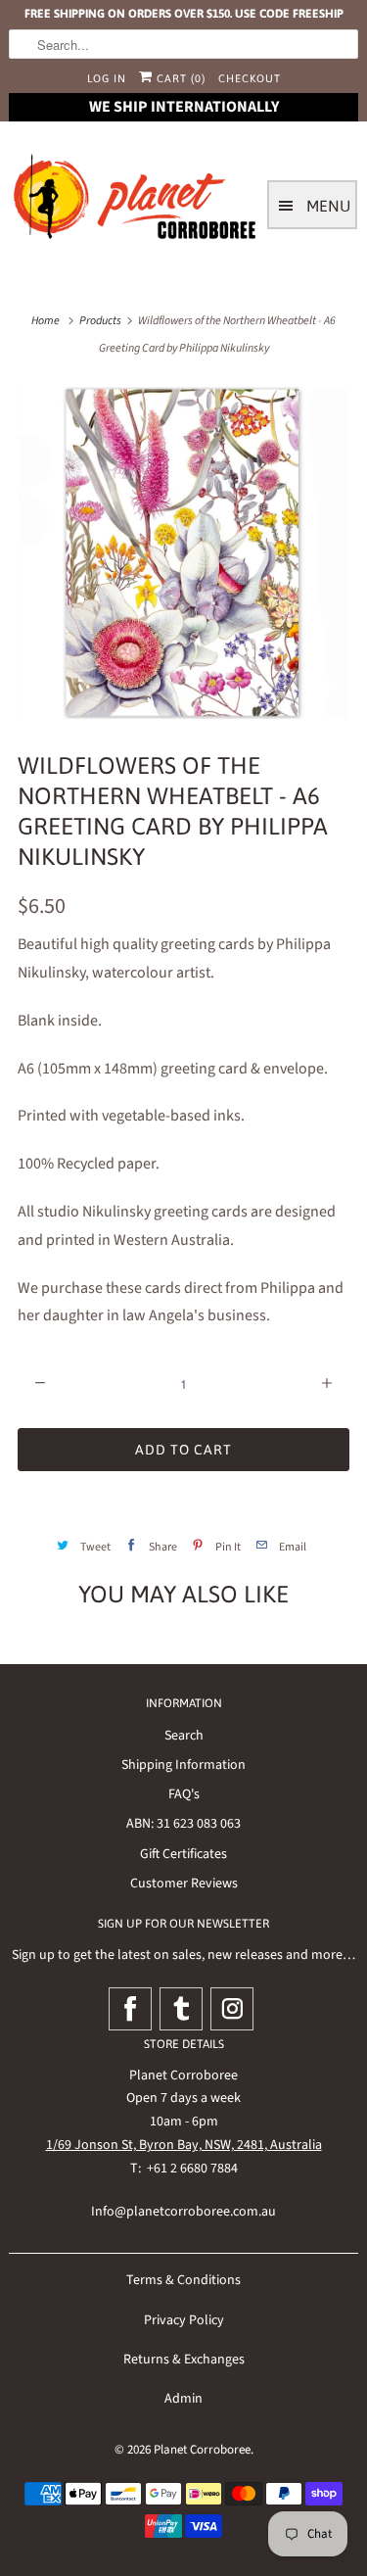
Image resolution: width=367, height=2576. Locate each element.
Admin (183, 2399)
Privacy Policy (184, 2320)
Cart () (179, 78)
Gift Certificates (183, 1854)
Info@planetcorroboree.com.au (183, 2212)
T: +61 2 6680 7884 (184, 2169)
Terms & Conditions (183, 2280)
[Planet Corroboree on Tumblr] (181, 2009)
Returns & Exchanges (184, 2360)
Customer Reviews (184, 1884)
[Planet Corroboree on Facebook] (130, 2009)
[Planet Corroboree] (136, 201)
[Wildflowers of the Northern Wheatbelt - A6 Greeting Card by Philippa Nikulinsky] (183, 552)
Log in (107, 78)
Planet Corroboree (202, 2450)
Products (100, 321)
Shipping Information (183, 1765)
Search (184, 1736)
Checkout (250, 78)
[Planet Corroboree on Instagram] (232, 2009)
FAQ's (184, 1794)
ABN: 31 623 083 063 (183, 1824)
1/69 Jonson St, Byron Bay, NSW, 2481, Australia (184, 2145)
